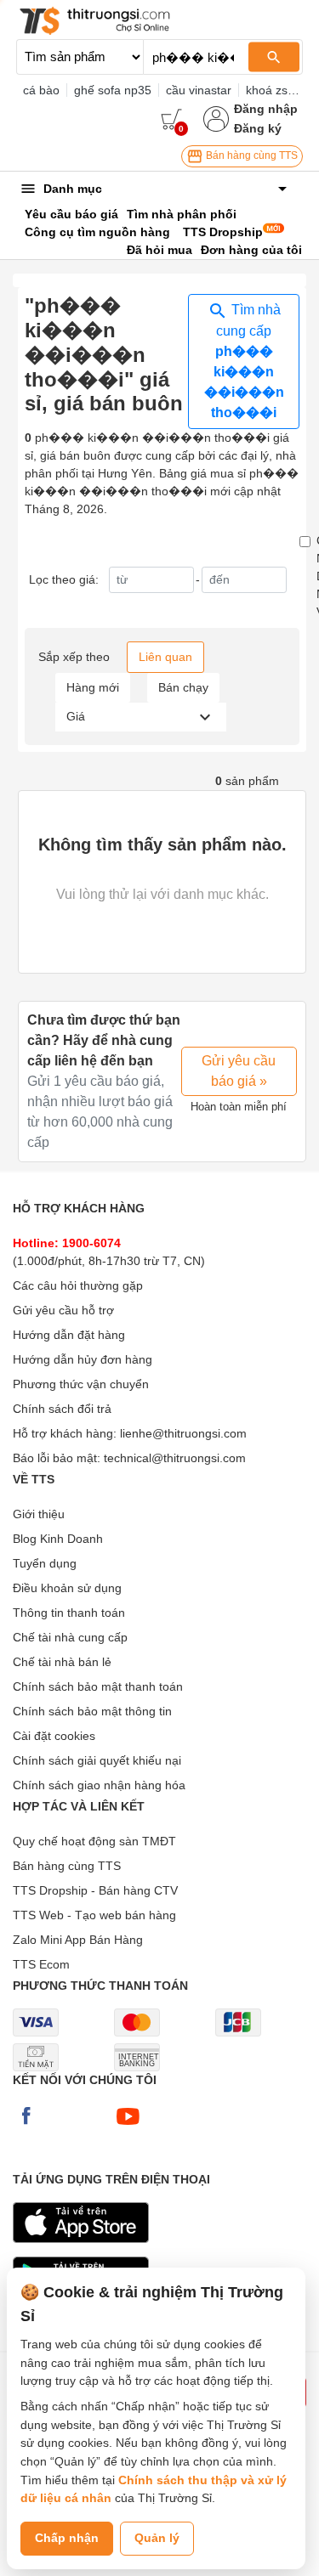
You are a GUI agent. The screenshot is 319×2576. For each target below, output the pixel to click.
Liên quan (165, 657)
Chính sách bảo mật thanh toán (98, 1686)
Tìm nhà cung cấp (244, 361)
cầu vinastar (199, 90)
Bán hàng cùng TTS (251, 155)
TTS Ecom (41, 1964)
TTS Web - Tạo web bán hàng (94, 1915)
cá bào (41, 90)
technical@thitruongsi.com (175, 1458)
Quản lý (157, 2538)
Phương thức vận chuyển (81, 1384)
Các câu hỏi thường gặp (78, 1285)
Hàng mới (93, 687)
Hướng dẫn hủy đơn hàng (83, 1359)
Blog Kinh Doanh (58, 1539)
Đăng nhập (266, 109)
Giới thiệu (39, 1514)
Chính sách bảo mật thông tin (92, 1711)
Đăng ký (258, 128)
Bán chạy (183, 687)
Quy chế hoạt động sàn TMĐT (94, 1841)
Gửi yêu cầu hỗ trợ (63, 1310)
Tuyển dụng (45, 1563)
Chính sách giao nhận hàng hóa (99, 1785)
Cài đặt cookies (54, 1736)
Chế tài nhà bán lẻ (62, 1662)
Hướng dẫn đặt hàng (69, 1335)
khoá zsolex (278, 90)
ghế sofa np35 (113, 90)
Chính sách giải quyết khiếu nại (97, 1760)
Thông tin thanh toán (69, 1613)
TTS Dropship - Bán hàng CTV (95, 1890)
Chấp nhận (67, 2538)
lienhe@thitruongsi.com (183, 1433)
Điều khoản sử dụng (67, 1588)
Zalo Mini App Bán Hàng (78, 1940)
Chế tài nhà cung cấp (70, 1637)
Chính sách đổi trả (62, 1409)
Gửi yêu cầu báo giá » (239, 1071)
